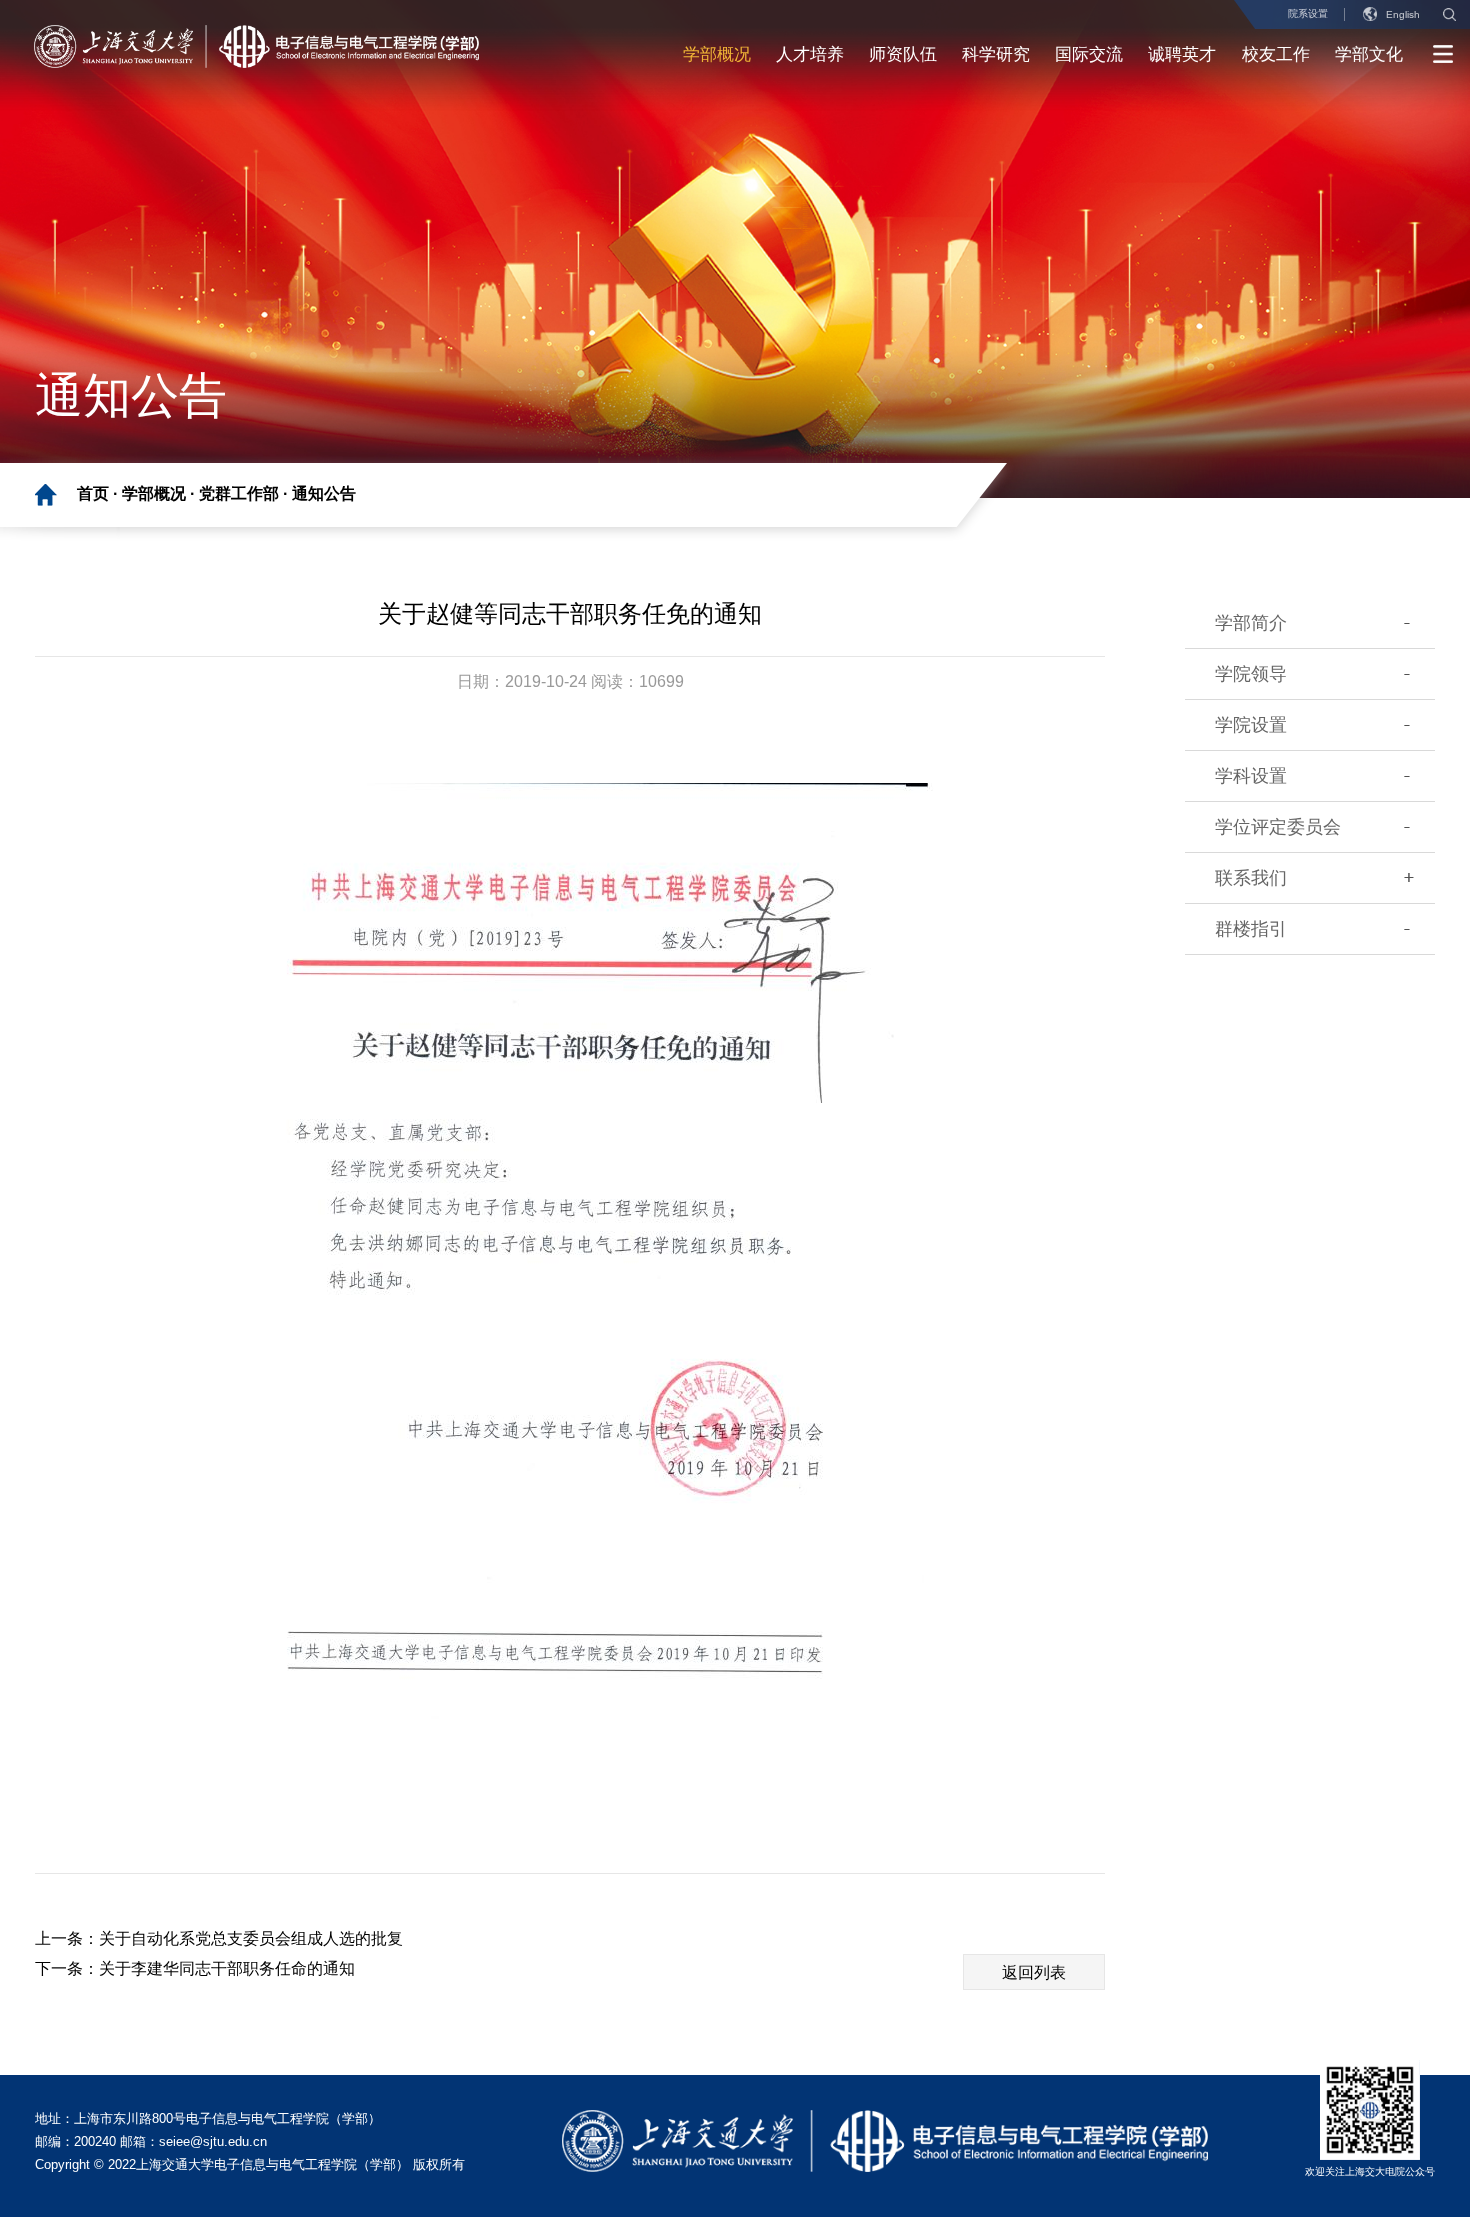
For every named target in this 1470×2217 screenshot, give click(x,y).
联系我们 (1251, 878)
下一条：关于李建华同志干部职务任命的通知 (195, 1968)
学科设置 (1251, 776)
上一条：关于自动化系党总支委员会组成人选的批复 (219, 1938)
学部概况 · (160, 493)
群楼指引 (1251, 929)
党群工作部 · (245, 493)
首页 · (99, 493)
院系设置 (1308, 13)
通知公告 (324, 493)
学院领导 (1251, 674)
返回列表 (1034, 1972)
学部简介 (1251, 623)
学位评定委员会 (1278, 827)
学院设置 (1251, 725)
